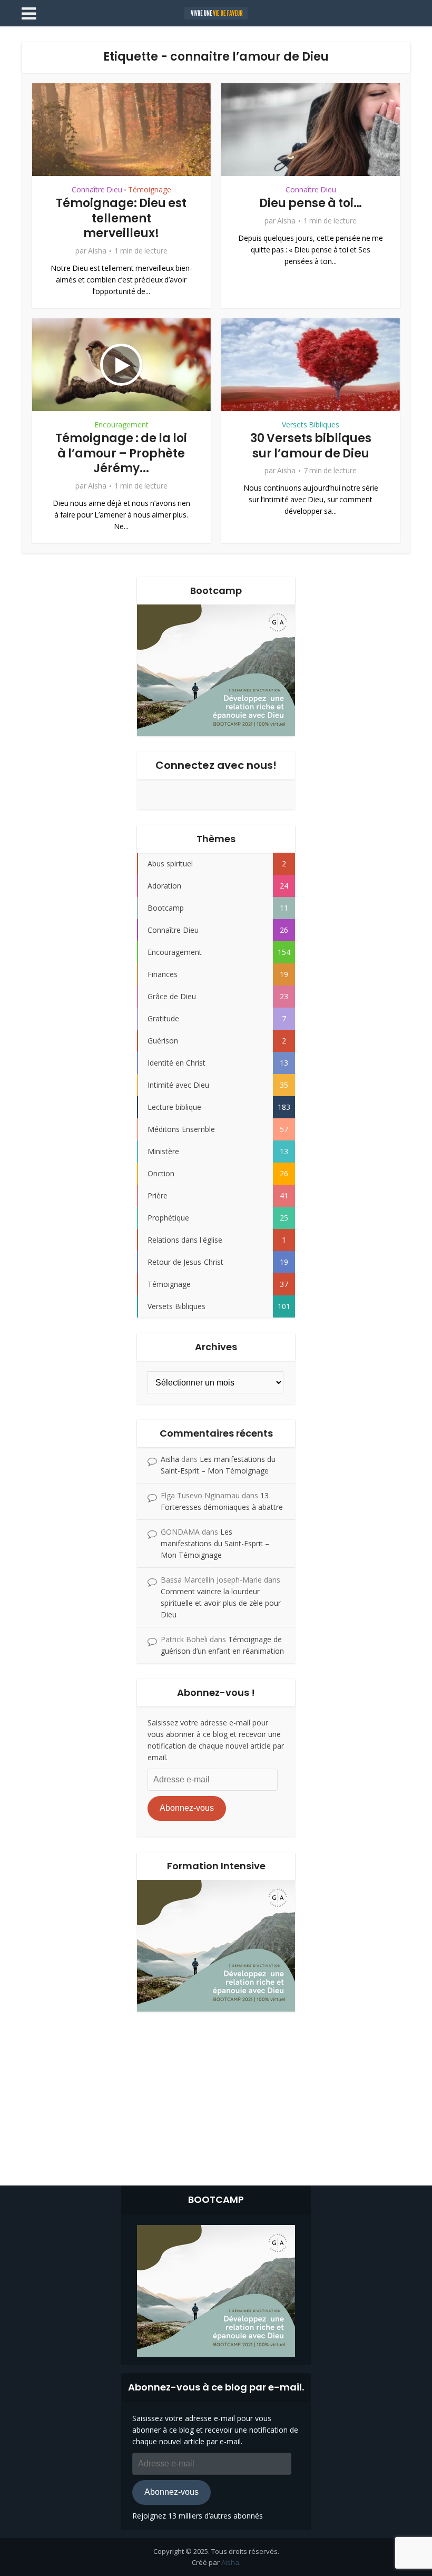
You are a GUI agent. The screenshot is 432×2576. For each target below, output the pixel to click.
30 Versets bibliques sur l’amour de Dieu (311, 446)
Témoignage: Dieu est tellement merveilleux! (121, 218)
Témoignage (150, 190)
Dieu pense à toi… (311, 203)
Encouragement (121, 425)
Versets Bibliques (311, 425)
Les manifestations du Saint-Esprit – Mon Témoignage (215, 1543)
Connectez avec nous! (216, 765)
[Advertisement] (216, 2096)
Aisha (97, 251)
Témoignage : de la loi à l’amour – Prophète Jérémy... (121, 453)
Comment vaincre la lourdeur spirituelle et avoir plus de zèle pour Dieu (221, 1603)
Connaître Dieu (97, 190)
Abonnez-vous (187, 1808)
